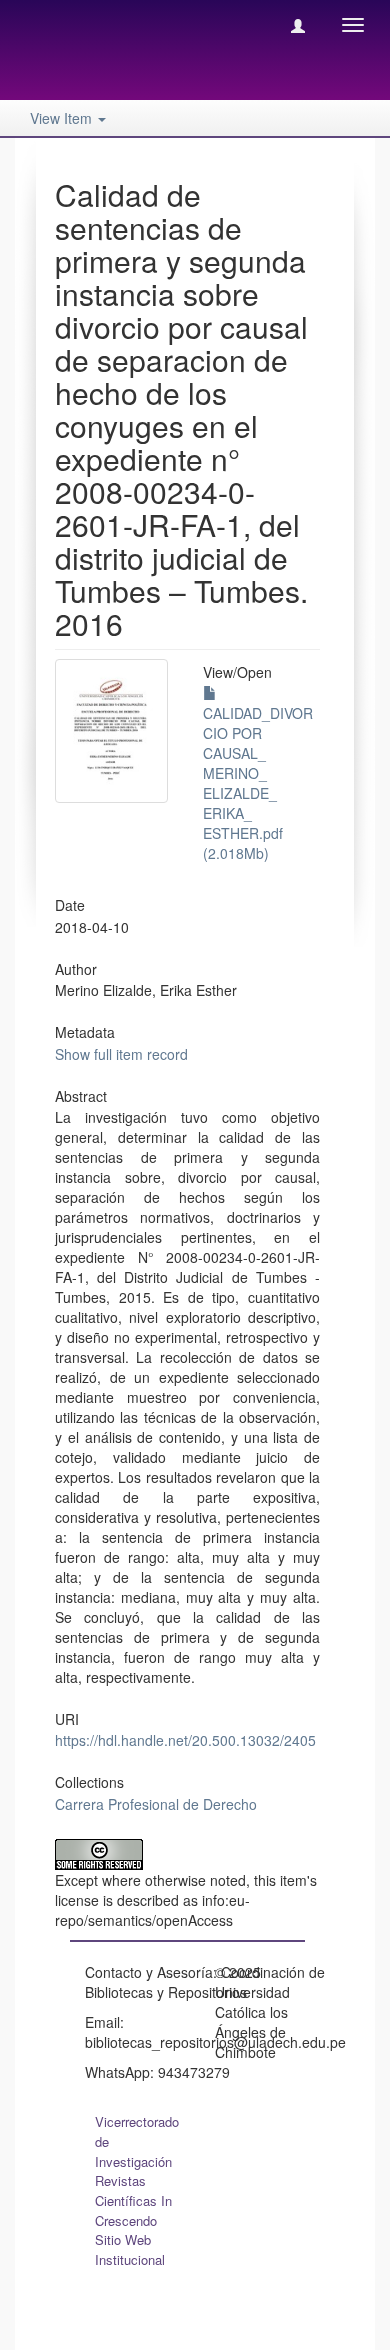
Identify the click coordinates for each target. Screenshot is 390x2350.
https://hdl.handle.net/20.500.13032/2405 (185, 1740)
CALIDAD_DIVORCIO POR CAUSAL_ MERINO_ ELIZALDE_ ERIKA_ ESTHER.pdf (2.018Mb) (258, 783)
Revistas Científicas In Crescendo (133, 2200)
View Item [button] (63, 118)
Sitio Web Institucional (130, 2249)
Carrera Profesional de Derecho (156, 1804)
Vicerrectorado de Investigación (137, 2141)
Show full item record (121, 1054)
